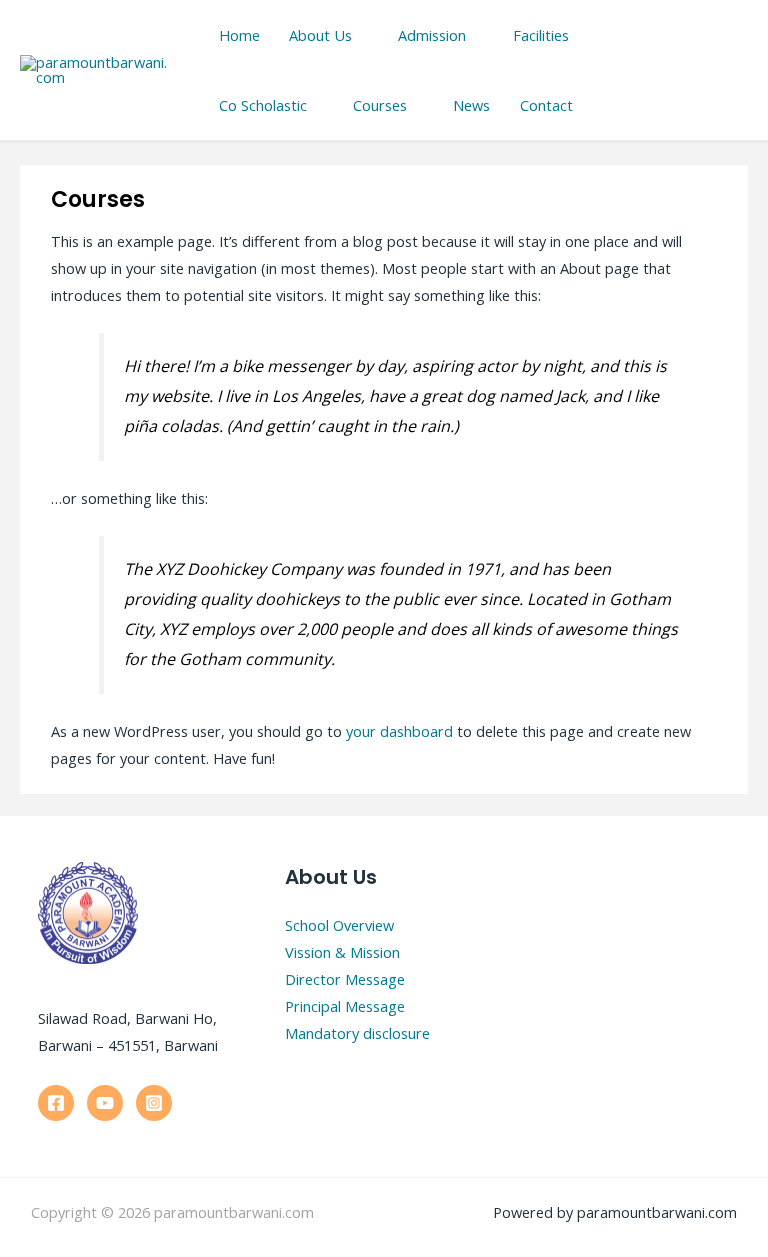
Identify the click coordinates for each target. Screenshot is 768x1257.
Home (239, 35)
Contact (546, 105)
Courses (380, 105)
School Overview (339, 925)
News (471, 105)
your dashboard (399, 731)
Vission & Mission (342, 952)
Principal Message (345, 1006)
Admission (432, 35)
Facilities (541, 35)
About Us (320, 35)
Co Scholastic (263, 105)
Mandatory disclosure (357, 1033)
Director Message (345, 979)
